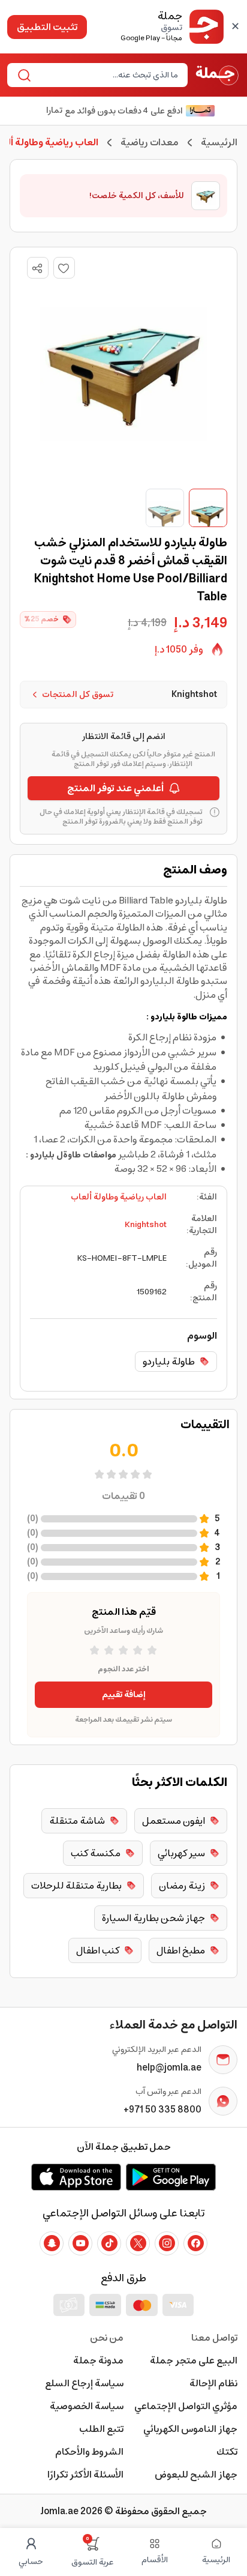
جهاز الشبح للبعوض (196, 2475)
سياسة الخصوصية (87, 2406)
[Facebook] (195, 2243)
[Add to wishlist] (64, 268)
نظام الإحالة (213, 2383)
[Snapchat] (52, 2243)
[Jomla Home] (217, 75)
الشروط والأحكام (89, 2452)
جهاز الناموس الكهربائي (190, 2429)
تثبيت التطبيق (47, 27)
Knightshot (146, 1225)
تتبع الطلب (101, 2429)
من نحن (107, 2338)
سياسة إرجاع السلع (84, 2383)
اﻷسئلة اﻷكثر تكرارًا (85, 2475)
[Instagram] (167, 2243)
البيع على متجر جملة (194, 2360)
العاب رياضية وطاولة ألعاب (119, 1197)
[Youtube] (80, 2243)
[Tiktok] (109, 2243)
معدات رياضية (150, 142)
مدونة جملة (98, 2360)
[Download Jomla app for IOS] (76, 2177)
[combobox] (107, 75)
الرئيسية (219, 142)
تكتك (227, 2452)
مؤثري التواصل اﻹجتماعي (186, 2406)
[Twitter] (138, 2243)
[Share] (37, 268)
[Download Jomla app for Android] (171, 2177)
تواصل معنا (214, 2338)
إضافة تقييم (124, 1695)
